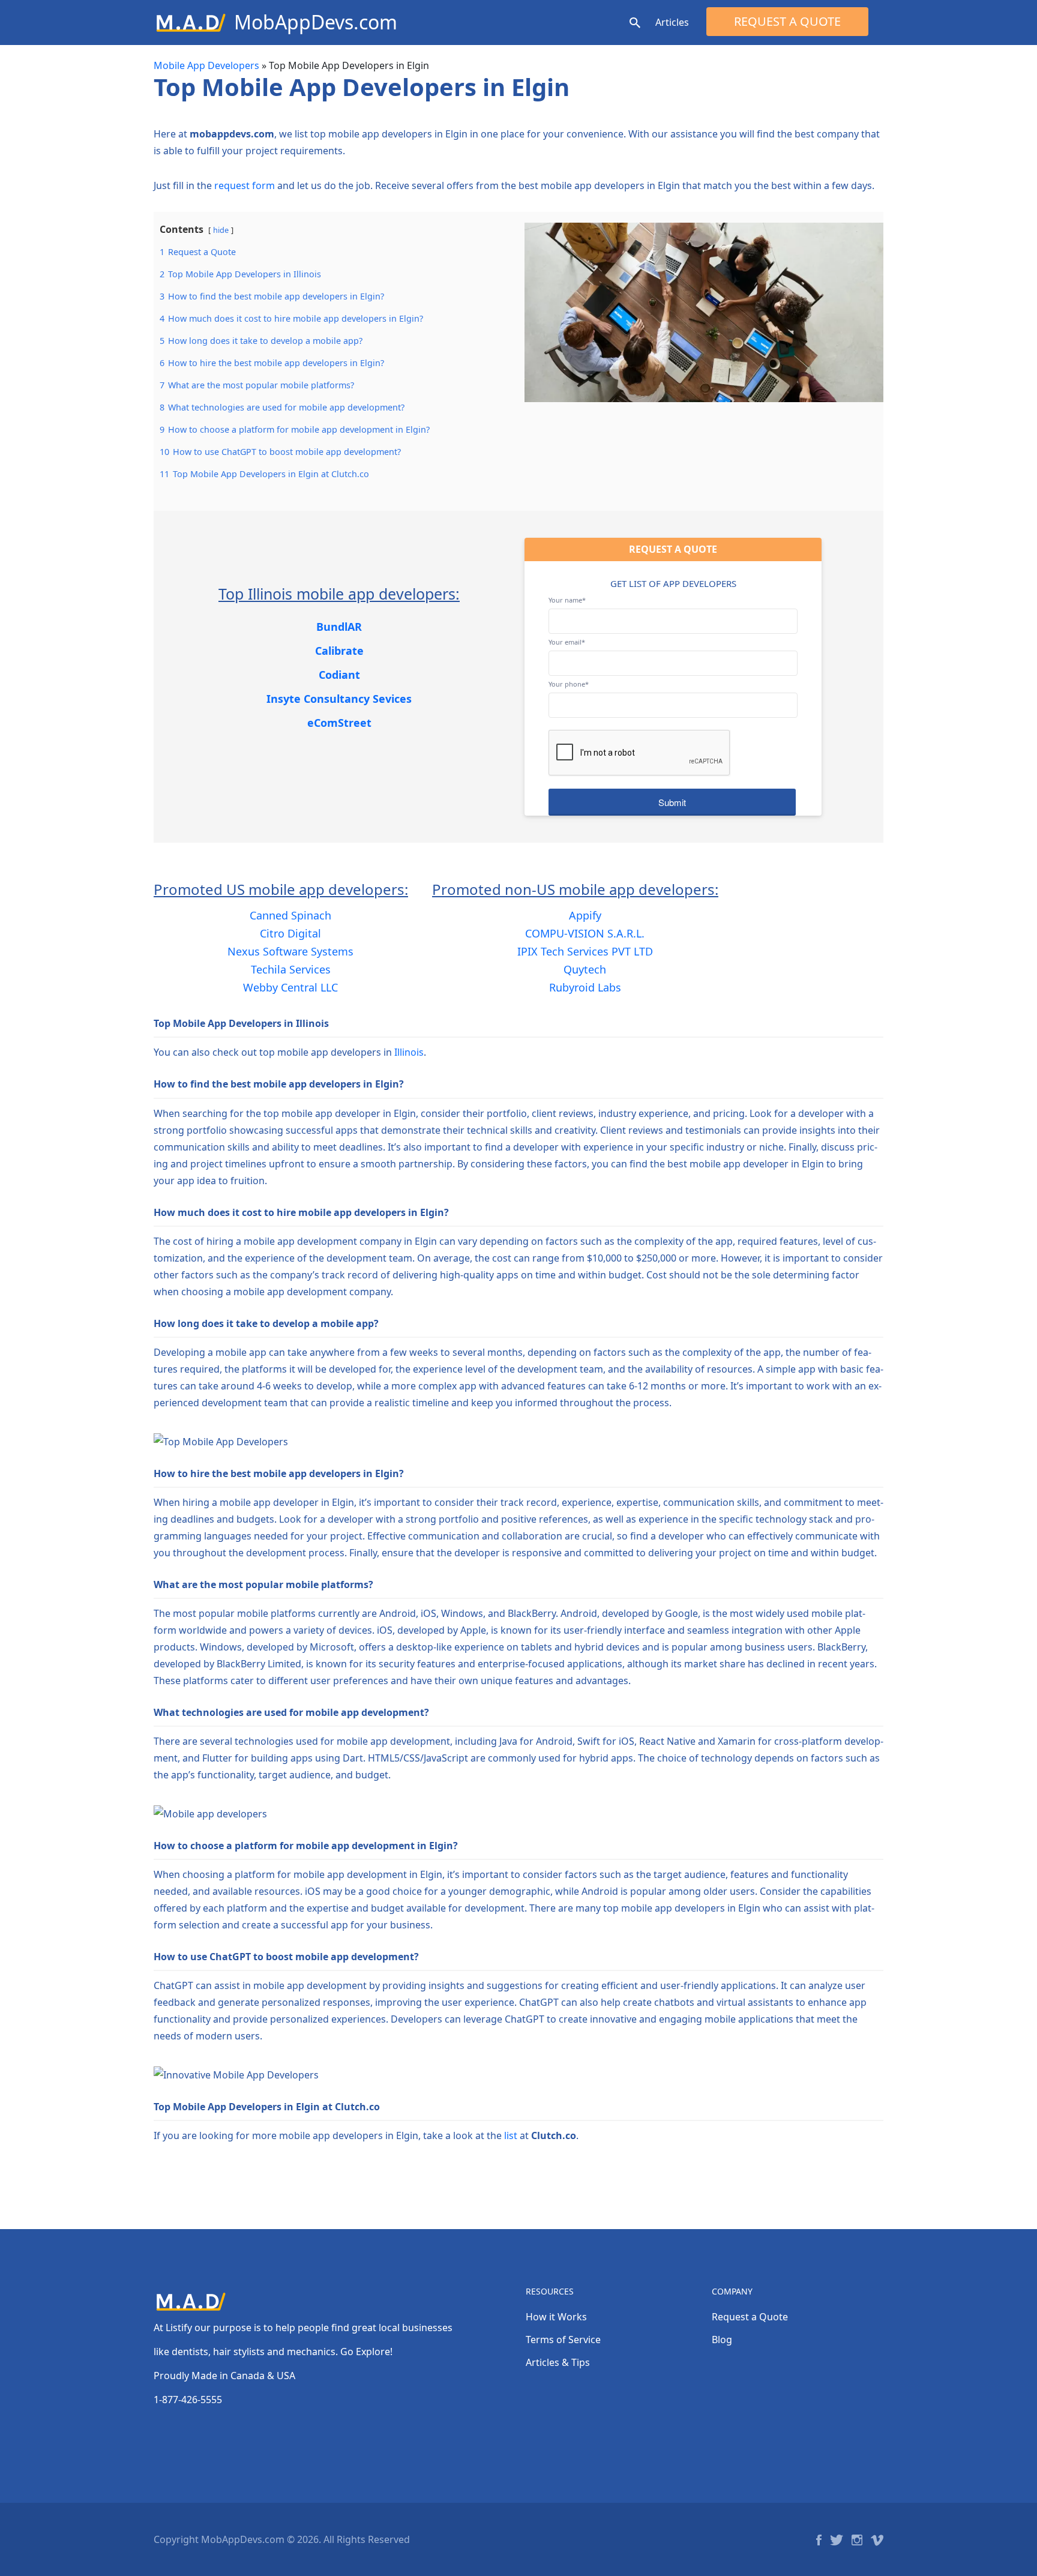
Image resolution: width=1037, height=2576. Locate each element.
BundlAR (339, 627)
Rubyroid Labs (585, 987)
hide (221, 230)
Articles (672, 22)
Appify (585, 915)
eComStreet (339, 723)
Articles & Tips (558, 2362)
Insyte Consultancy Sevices (339, 699)
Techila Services (291, 969)
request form (245, 185)
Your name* (567, 600)
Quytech (585, 969)
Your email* (567, 642)
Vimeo (877, 2540)
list (511, 2135)
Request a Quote (787, 21)
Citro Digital (290, 933)
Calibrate (339, 651)
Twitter (837, 2540)
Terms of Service (563, 2340)
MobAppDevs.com (316, 22)
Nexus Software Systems (290, 951)
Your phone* (569, 684)
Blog (722, 2340)
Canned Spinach (290, 915)
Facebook (819, 2540)
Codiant (339, 675)
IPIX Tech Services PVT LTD (585, 951)
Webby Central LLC (290, 987)
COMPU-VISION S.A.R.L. (585, 933)
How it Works (556, 2317)
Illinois (409, 1052)
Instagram (857, 2540)
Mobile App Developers (206, 65)
